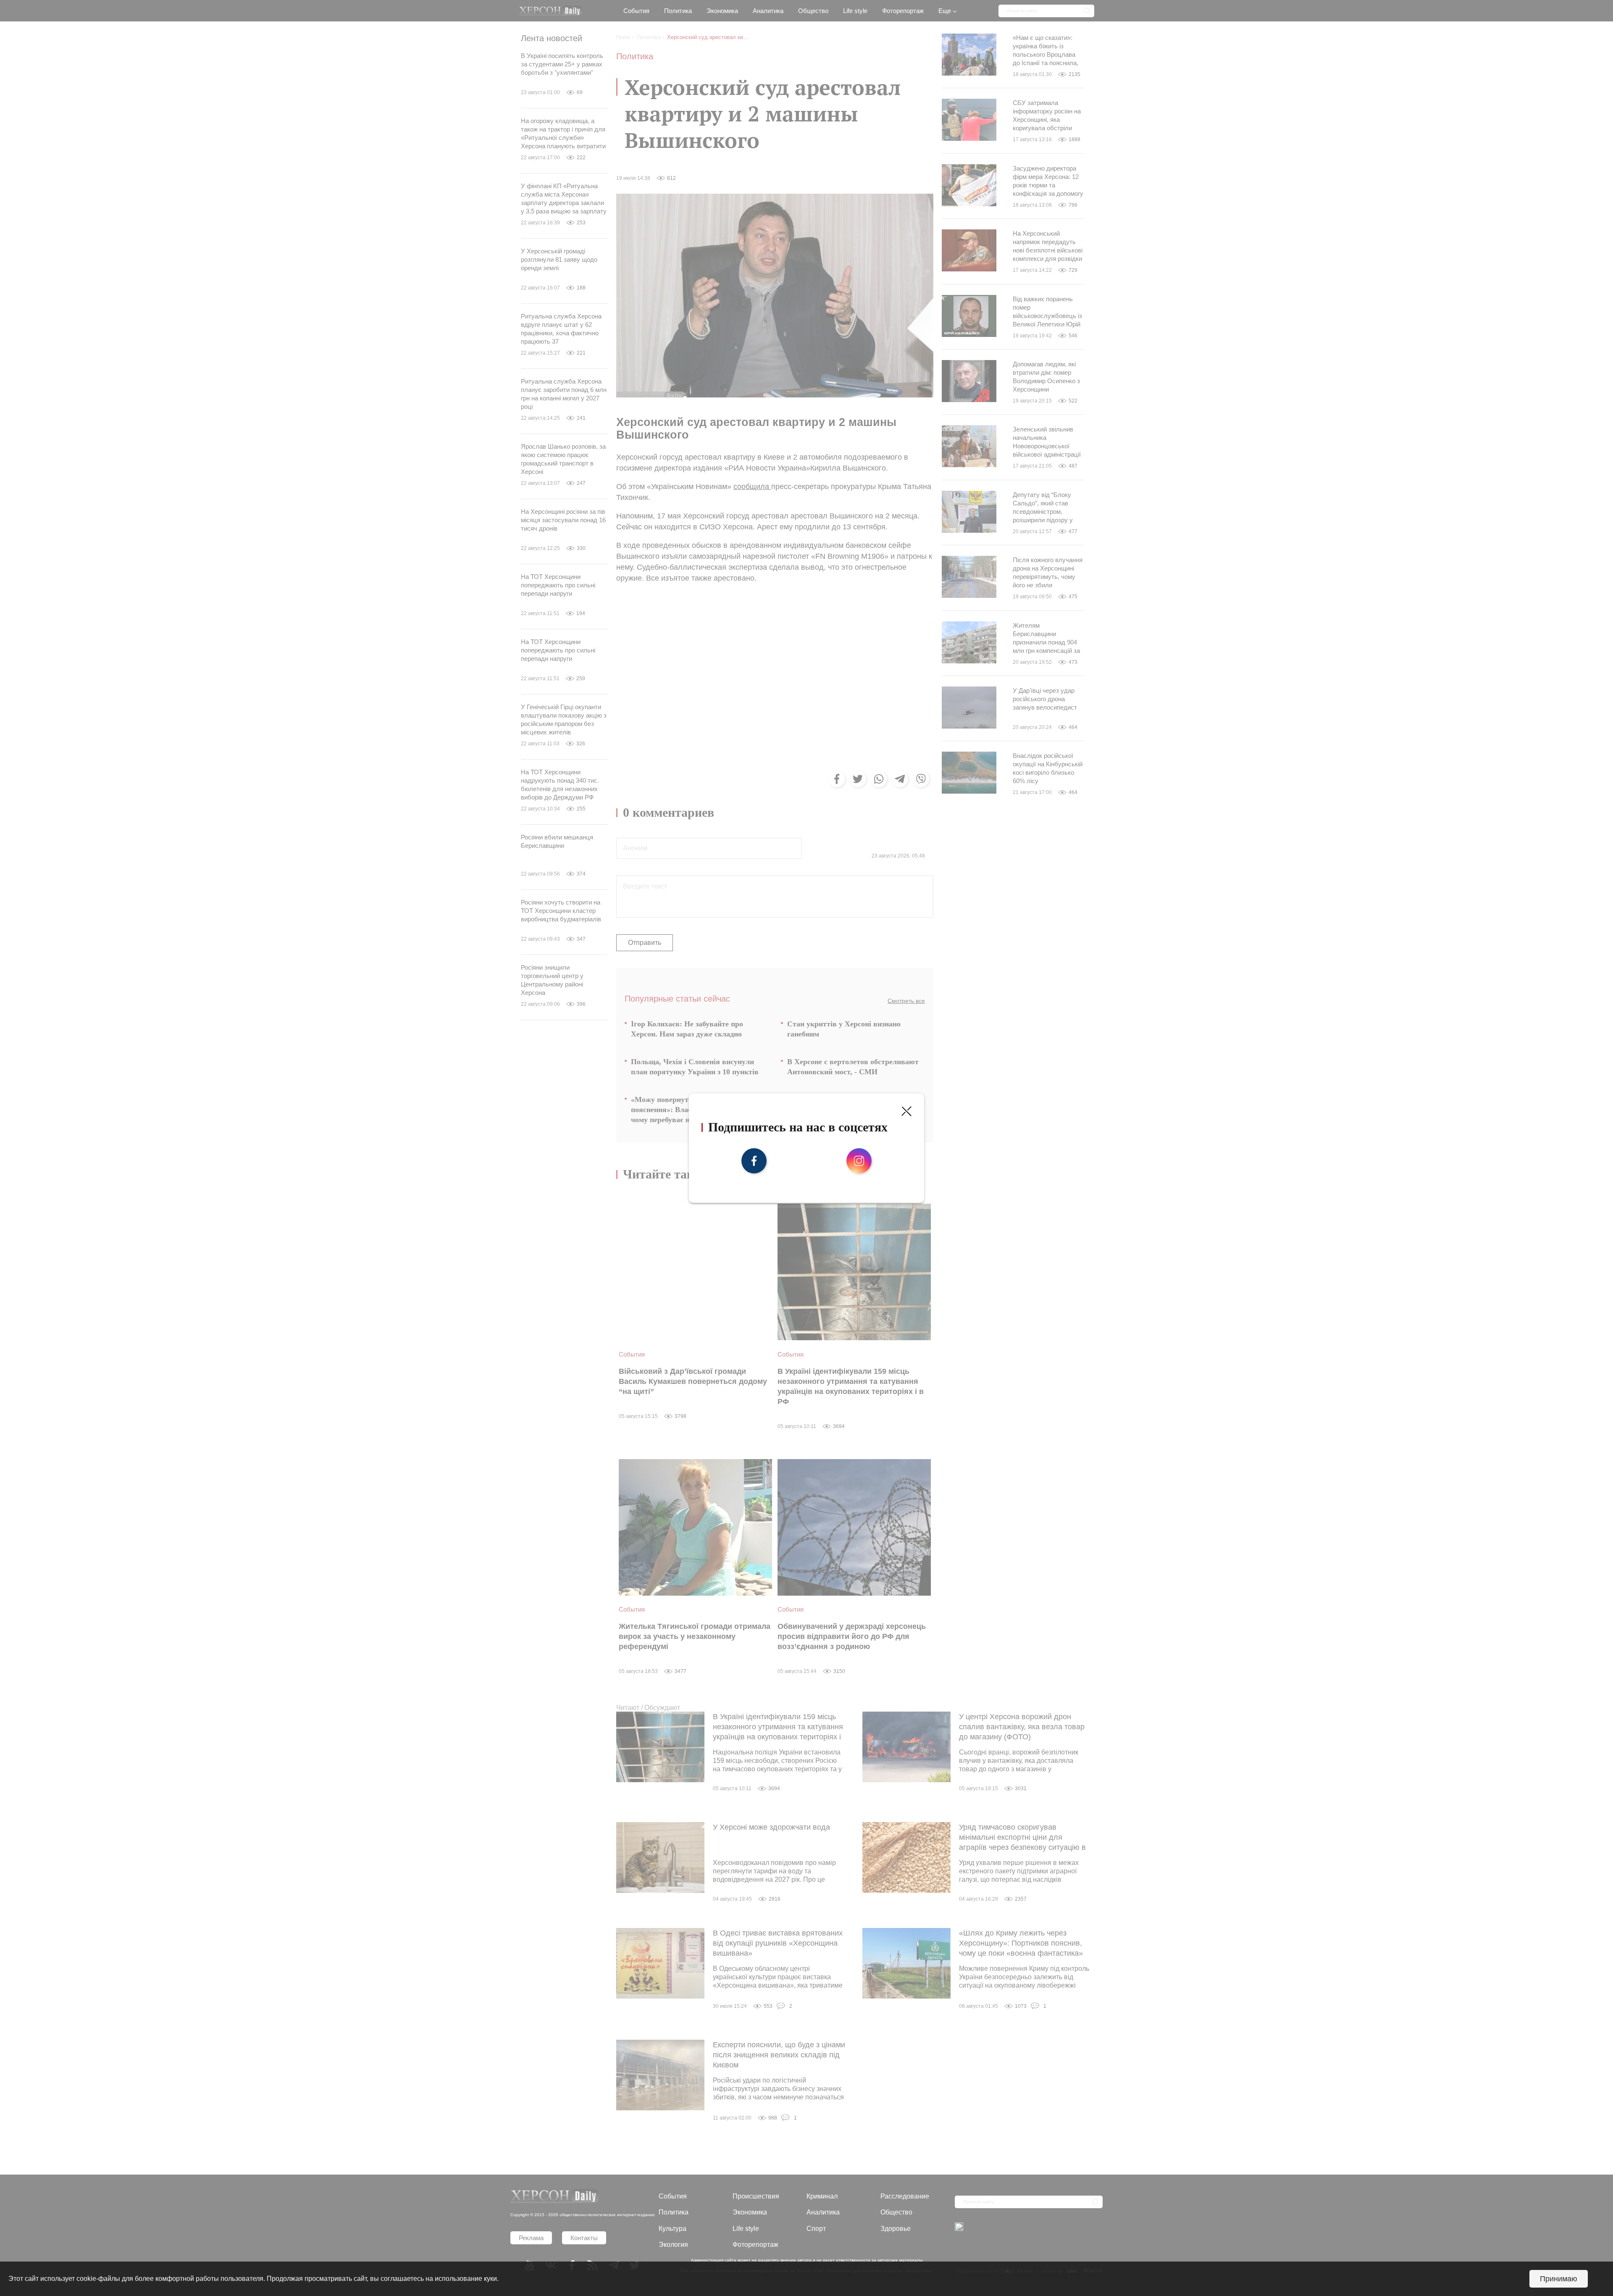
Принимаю (1559, 2279)
